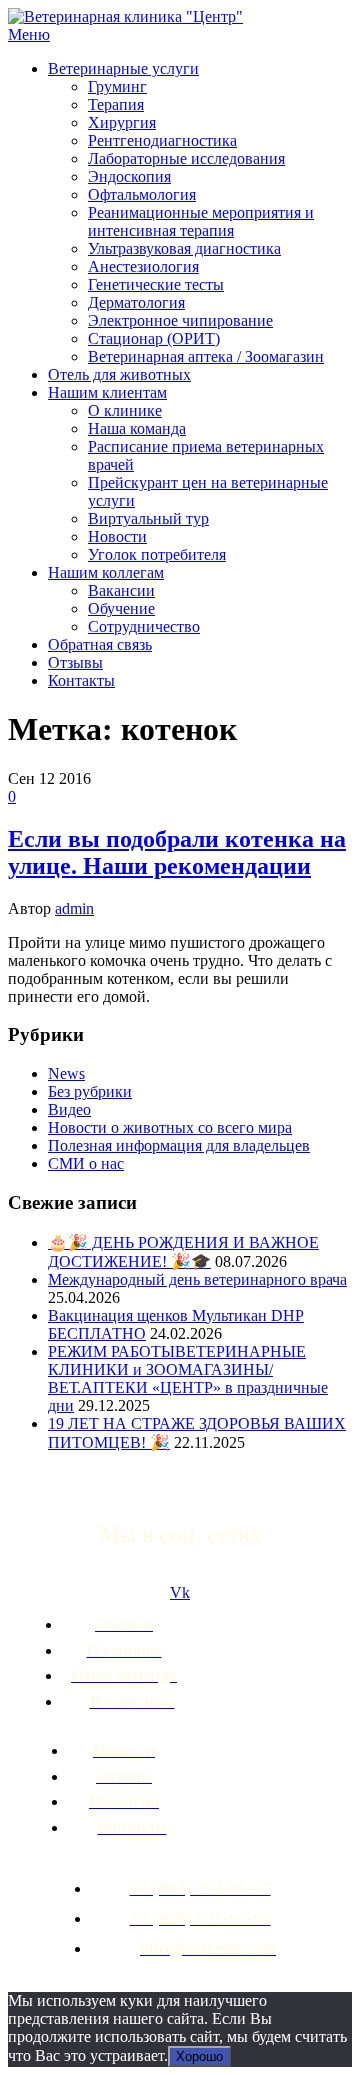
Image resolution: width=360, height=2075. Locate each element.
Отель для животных (119, 374)
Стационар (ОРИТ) (154, 338)
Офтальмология (142, 194)
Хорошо (199, 2056)
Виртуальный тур (148, 518)
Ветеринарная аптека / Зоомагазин (206, 356)
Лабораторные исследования (186, 158)
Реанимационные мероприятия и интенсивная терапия (201, 221)
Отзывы (75, 662)
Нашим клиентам (107, 392)
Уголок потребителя (157, 554)
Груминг (117, 86)
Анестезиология (143, 266)
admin (74, 908)
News (66, 1073)
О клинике (125, 410)
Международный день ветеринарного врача (197, 1279)
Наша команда (137, 428)
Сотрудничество (144, 626)
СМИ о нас (86, 1163)
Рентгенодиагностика (162, 140)
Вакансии (121, 590)
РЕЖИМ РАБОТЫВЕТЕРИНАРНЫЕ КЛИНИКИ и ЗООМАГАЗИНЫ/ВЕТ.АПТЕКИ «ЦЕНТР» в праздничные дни (188, 1378)
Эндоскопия (129, 176)
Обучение (121, 608)
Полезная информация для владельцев (179, 1145)
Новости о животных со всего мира (170, 1127)
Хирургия (122, 122)
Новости (117, 536)
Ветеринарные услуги (123, 68)
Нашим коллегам (106, 572)
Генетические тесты (156, 284)
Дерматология (136, 302)
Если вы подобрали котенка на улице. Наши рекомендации (177, 852)
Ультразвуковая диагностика (184, 248)
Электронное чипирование (180, 320)
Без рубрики (90, 1091)
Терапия (116, 104)
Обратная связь (100, 644)
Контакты (81, 680)
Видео (69, 1109)
